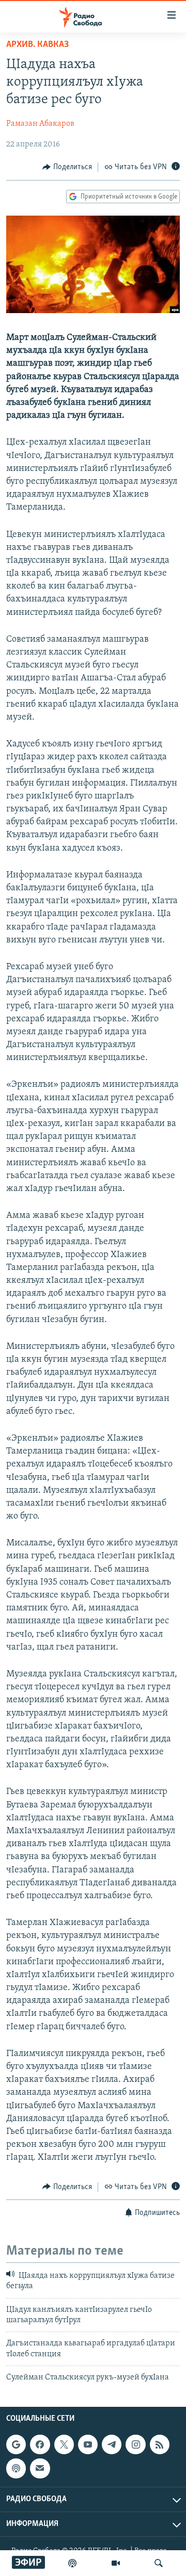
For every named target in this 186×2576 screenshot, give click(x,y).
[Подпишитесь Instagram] (135, 2444)
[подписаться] (40, 2468)
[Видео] (116, 2563)
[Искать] (159, 2563)
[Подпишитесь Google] (16, 2444)
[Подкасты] (16, 2468)
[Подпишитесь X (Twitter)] (64, 2444)
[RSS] (160, 2444)
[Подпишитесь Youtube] (88, 2444)
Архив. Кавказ (37, 45)
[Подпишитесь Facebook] (40, 2444)
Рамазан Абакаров (40, 124)
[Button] (67, 167)
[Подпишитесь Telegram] (112, 2444)
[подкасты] (72, 2563)
